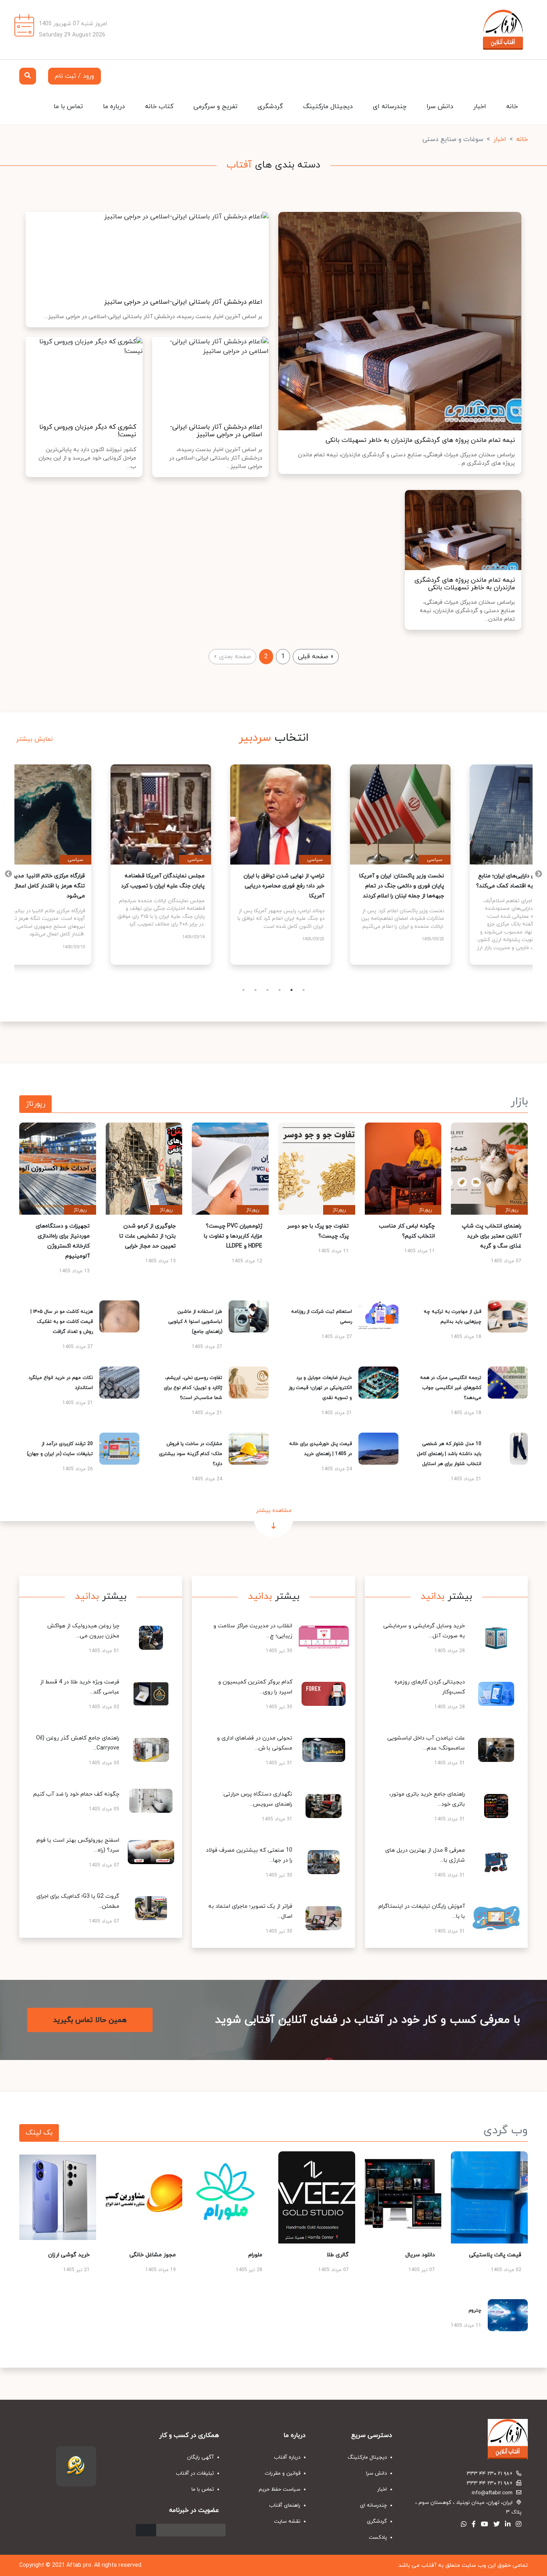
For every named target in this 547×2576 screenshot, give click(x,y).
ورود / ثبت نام (74, 76)
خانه (512, 107)
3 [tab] (267, 990)
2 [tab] (255, 990)
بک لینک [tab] (39, 2133)
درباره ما (114, 107)
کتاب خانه (159, 107)
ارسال (146, 2530)
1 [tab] (243, 990)
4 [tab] (280, 990)
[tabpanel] (94, 865)
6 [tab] (304, 990)
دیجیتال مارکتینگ (328, 107)
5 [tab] (292, 990)
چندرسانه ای (390, 107)
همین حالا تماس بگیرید (90, 2020)
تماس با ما (68, 107)
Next (8, 874)
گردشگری (270, 107)
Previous (539, 874)
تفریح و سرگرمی (215, 107)
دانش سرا (440, 107)
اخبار (480, 107)
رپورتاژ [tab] (35, 1104)
